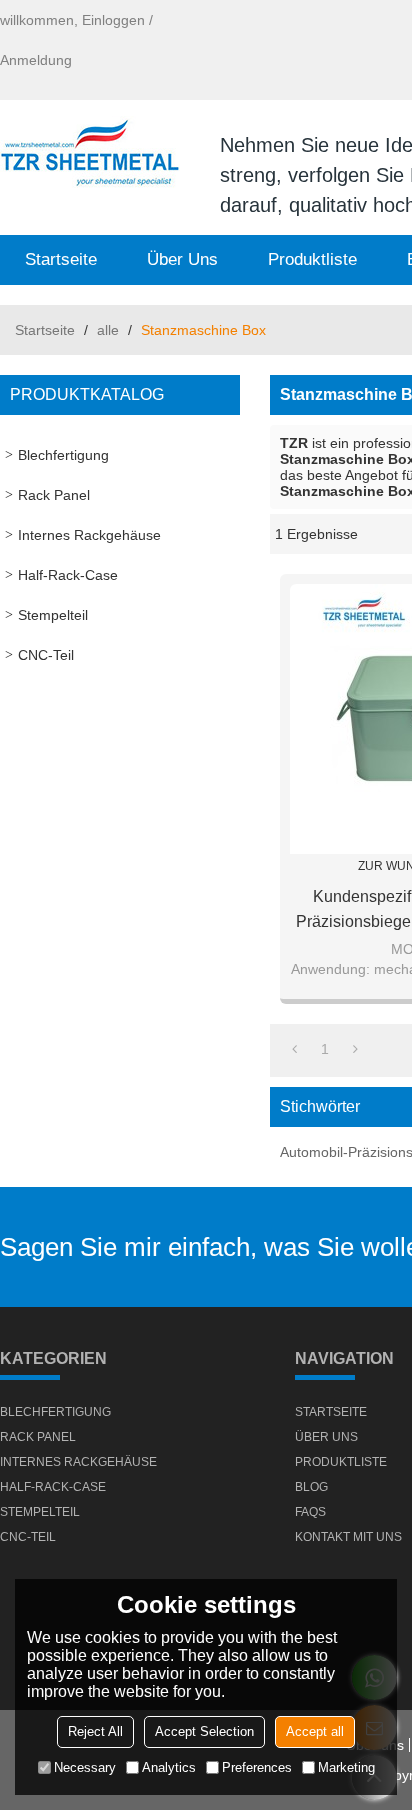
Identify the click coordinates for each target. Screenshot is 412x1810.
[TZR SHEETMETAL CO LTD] (90, 155)
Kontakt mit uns (348, 1537)
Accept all (315, 1731)
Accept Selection (204, 1731)
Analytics (169, 1767)
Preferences (257, 1767)
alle (108, 330)
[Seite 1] (294, 1049)
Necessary (85, 1767)
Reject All (95, 1731)
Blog (311, 1487)
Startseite (61, 259)
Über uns (182, 259)
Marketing (346, 1767)
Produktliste (312, 259)
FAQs (310, 1512)
